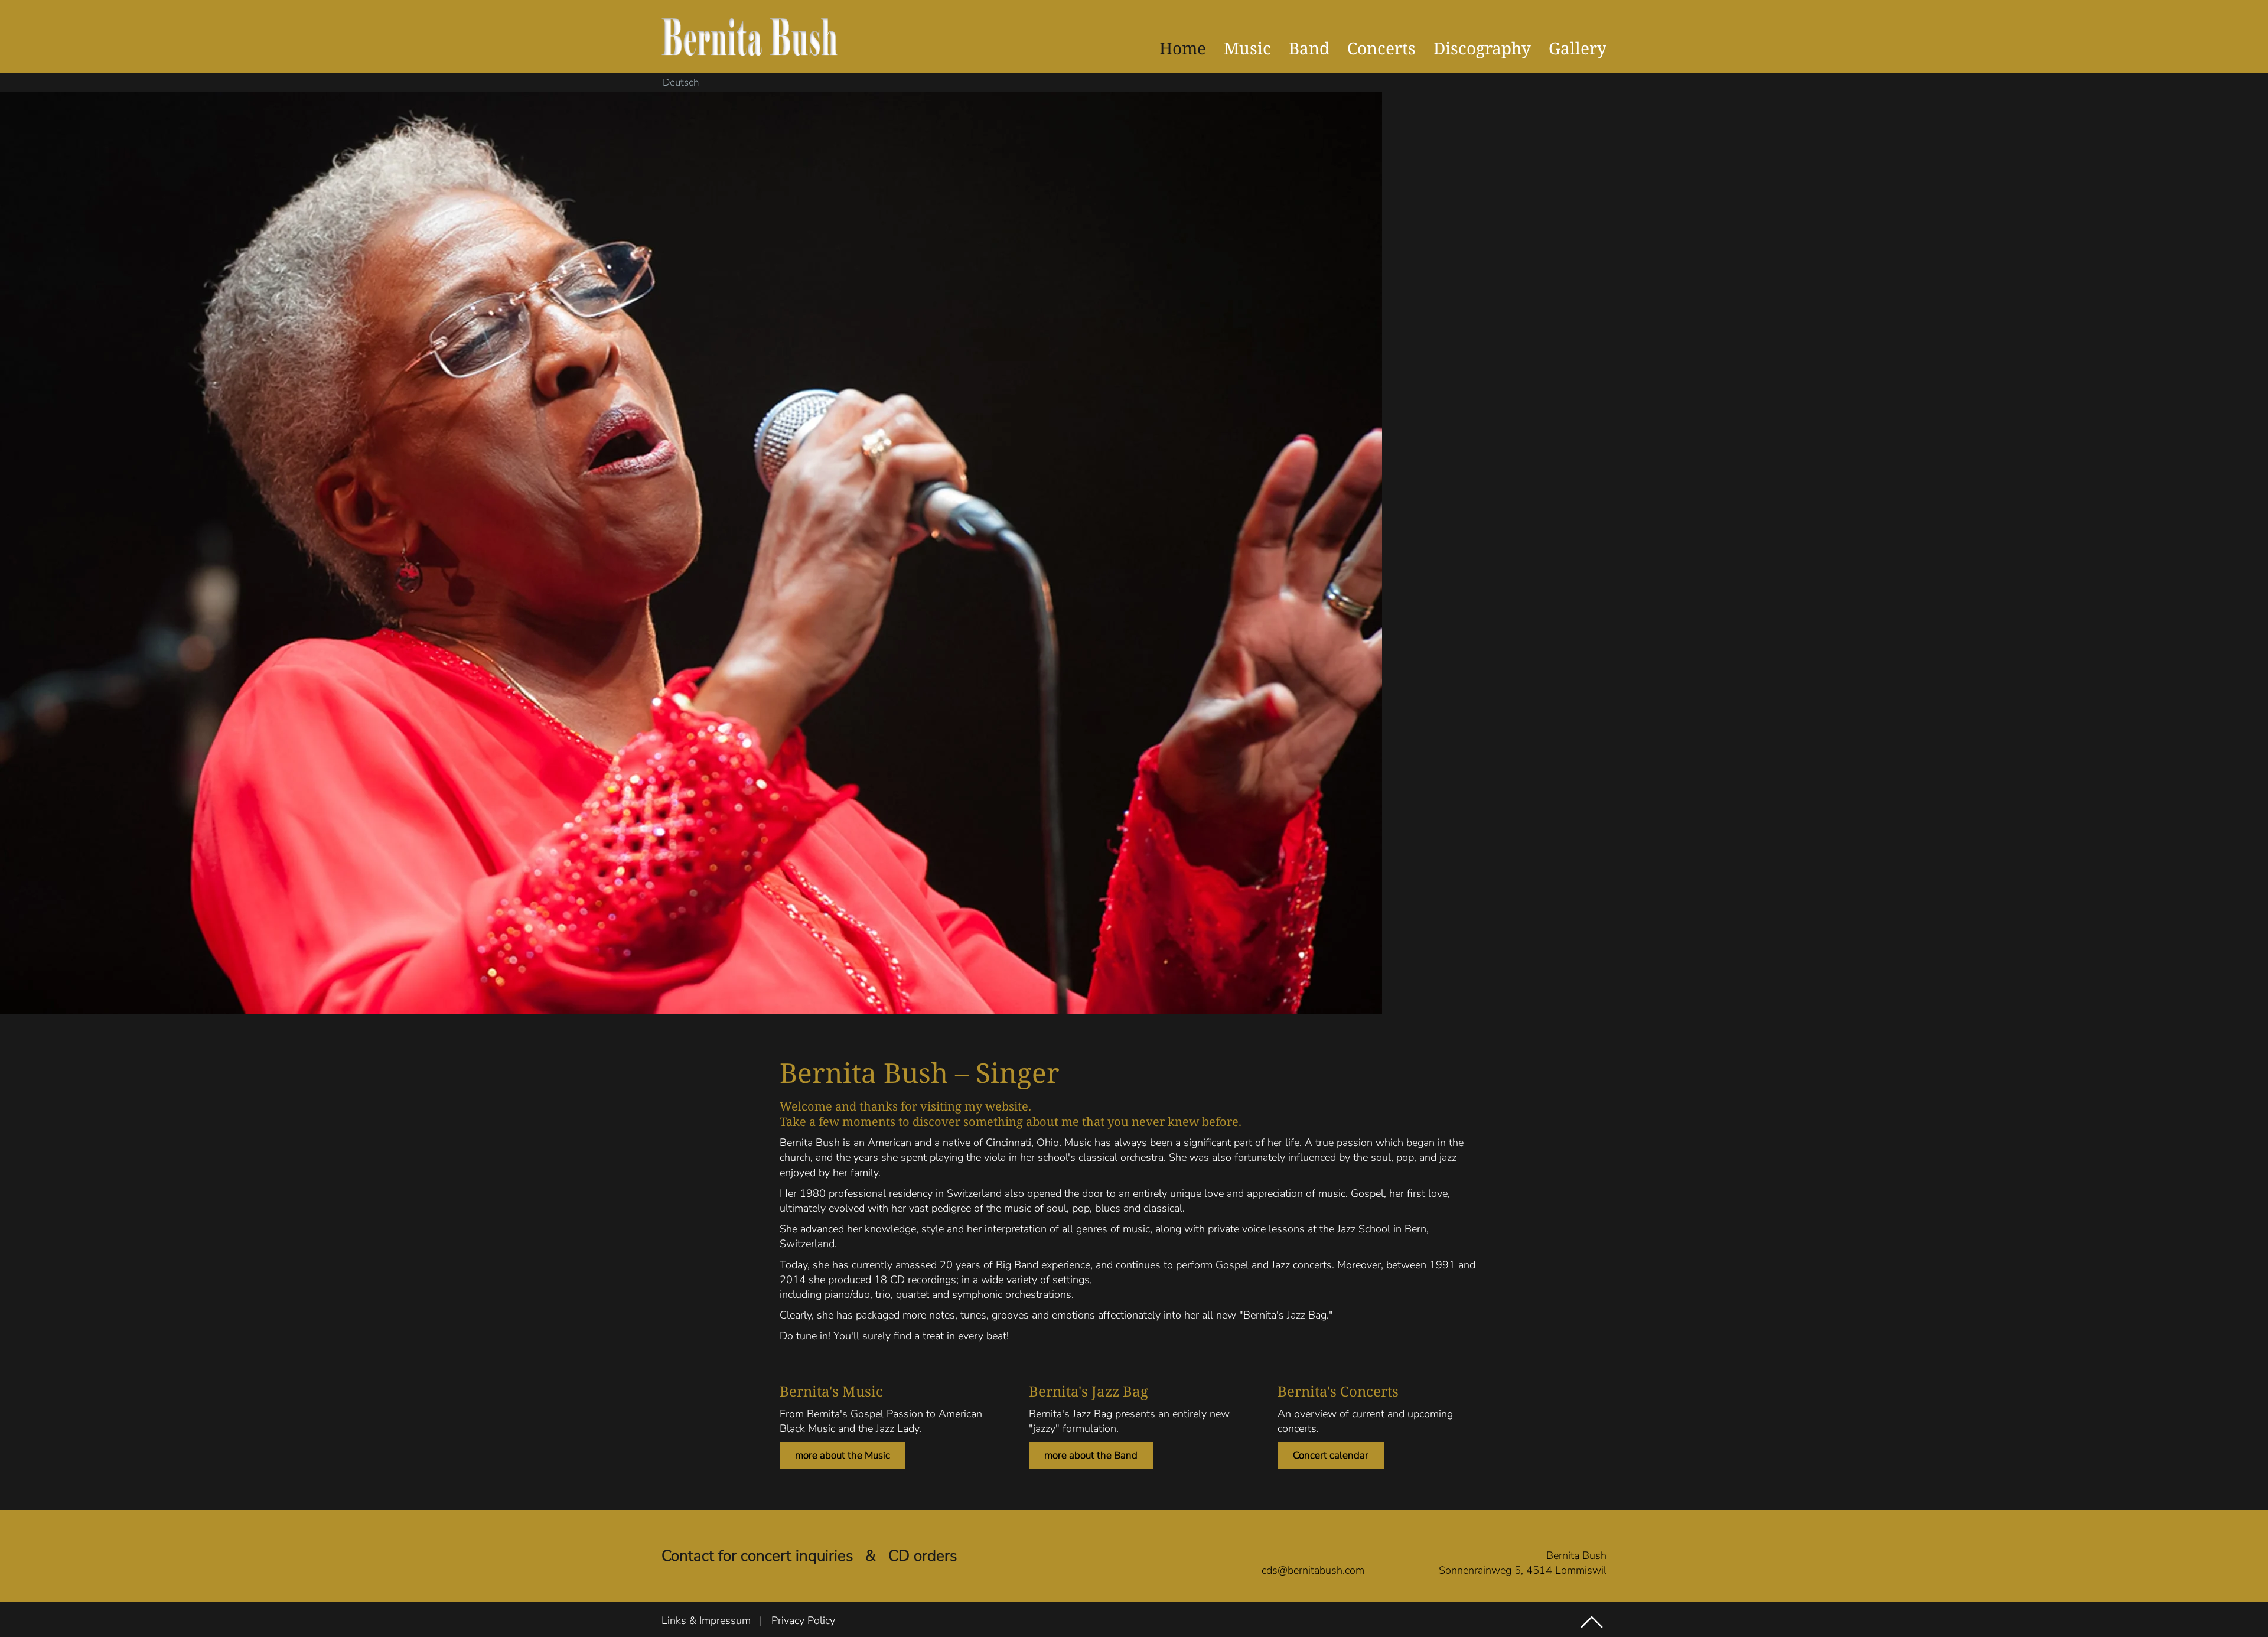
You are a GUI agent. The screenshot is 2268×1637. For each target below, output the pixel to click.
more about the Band (1091, 1455)
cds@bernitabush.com (1313, 1570)
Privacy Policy (803, 1620)
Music (1247, 48)
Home (1183, 48)
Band (1309, 48)
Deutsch (681, 83)
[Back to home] (750, 37)
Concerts (1381, 48)
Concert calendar (1331, 1455)
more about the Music (843, 1455)
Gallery (1578, 48)
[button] (1592, 1622)
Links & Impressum (706, 1620)
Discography (1482, 48)
